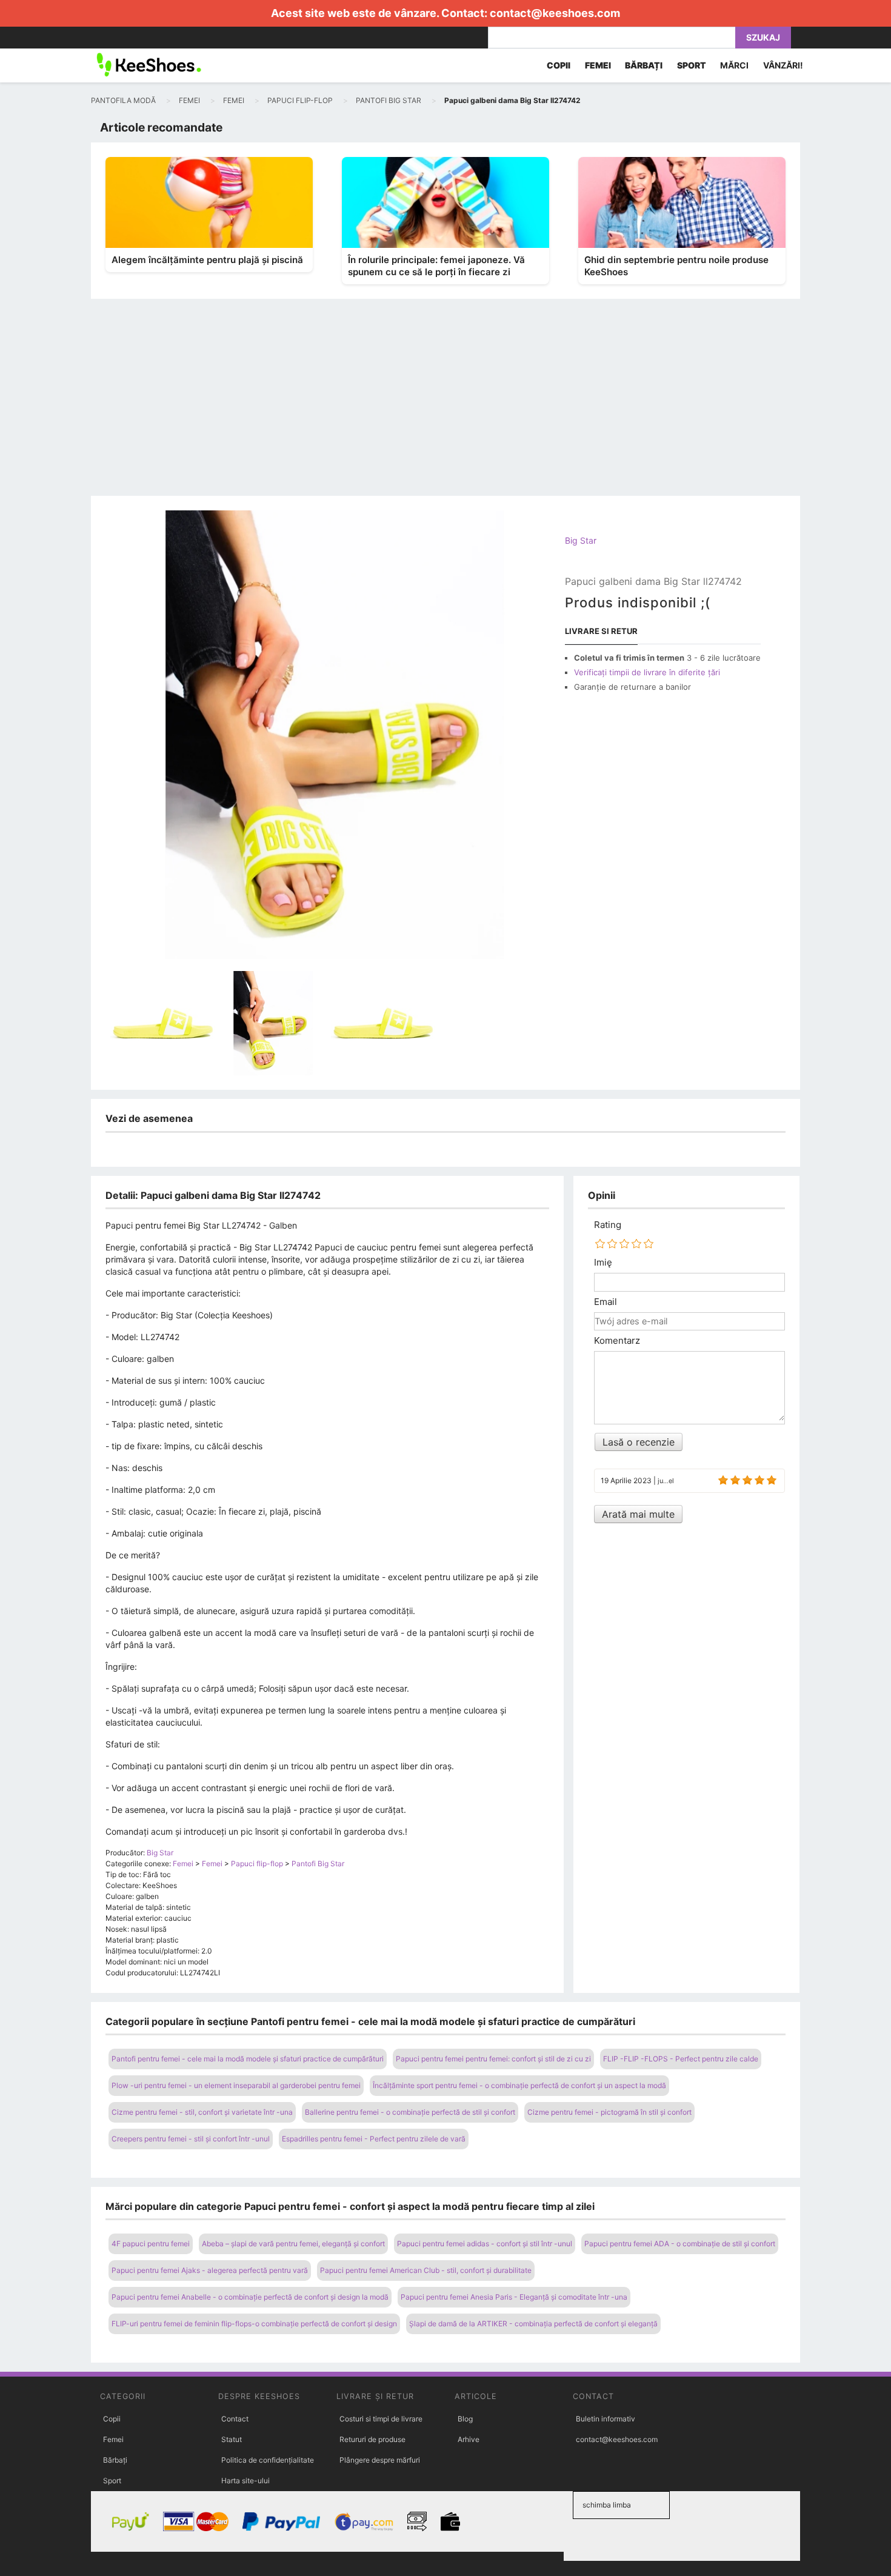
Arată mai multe (638, 1514)
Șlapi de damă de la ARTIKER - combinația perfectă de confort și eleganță (533, 2324)
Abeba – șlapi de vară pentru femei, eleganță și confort (293, 2244)
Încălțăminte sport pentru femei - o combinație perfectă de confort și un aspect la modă (519, 2085)
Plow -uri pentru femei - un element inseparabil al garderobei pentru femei (236, 2085)
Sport (112, 2481)
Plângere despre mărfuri (380, 2460)
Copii (112, 2419)
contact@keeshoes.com (555, 13)
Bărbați (115, 2460)
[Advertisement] (446, 405)
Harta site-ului (245, 2481)
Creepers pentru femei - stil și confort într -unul (191, 2139)
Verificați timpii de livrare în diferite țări (647, 672)
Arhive (469, 2439)
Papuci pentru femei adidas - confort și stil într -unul (485, 2244)
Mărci (734, 65)
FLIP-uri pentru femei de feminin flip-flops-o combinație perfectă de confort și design (254, 2324)
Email (606, 1302)
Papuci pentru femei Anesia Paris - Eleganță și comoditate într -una (514, 2297)
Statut (232, 2439)
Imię (603, 1263)
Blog (465, 2419)
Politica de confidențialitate (268, 2460)
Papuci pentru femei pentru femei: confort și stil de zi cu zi (493, 2059)
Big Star (581, 540)
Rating (608, 1225)
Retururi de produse (372, 2439)
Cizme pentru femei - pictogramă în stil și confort (609, 2112)
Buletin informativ (606, 2419)
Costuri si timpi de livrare (381, 2419)
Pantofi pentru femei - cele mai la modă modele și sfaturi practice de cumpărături (248, 2059)
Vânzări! (783, 65)
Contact (235, 2419)
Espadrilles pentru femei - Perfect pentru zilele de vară (374, 2139)
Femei (113, 2439)
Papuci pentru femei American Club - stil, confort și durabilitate (426, 2270)
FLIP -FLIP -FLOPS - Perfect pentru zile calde (681, 2059)
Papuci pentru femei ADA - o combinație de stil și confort (680, 2244)
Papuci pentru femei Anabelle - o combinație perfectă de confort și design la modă (250, 2297)
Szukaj (763, 37)
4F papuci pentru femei (151, 2244)
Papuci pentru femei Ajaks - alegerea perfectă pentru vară (210, 2270)
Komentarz (617, 1341)
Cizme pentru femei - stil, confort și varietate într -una (202, 2112)
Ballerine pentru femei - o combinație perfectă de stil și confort (410, 2112)
